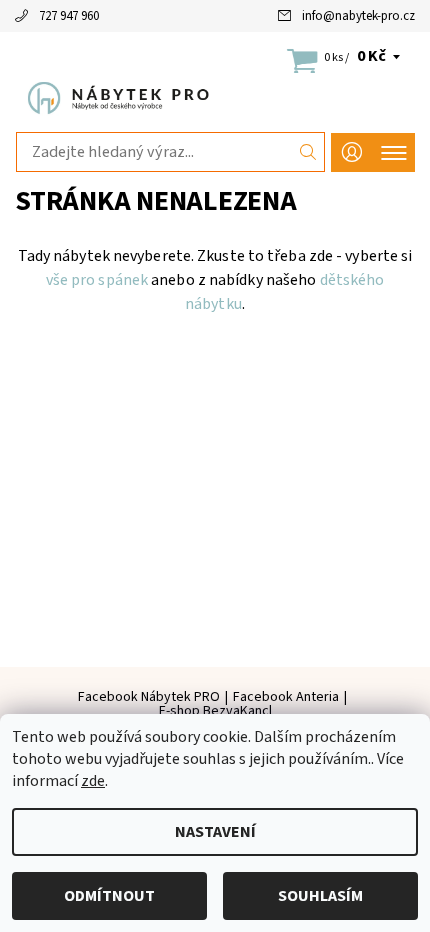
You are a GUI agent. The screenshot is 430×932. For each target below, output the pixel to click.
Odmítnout (109, 896)
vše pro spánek (97, 280)
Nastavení (215, 832)
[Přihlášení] (352, 152)
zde (93, 781)
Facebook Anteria (286, 697)
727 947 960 (69, 16)
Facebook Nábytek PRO (149, 697)
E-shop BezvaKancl (215, 711)
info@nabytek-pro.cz (358, 16)
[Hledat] (308, 152)
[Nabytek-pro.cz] (215, 98)
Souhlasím (320, 896)
